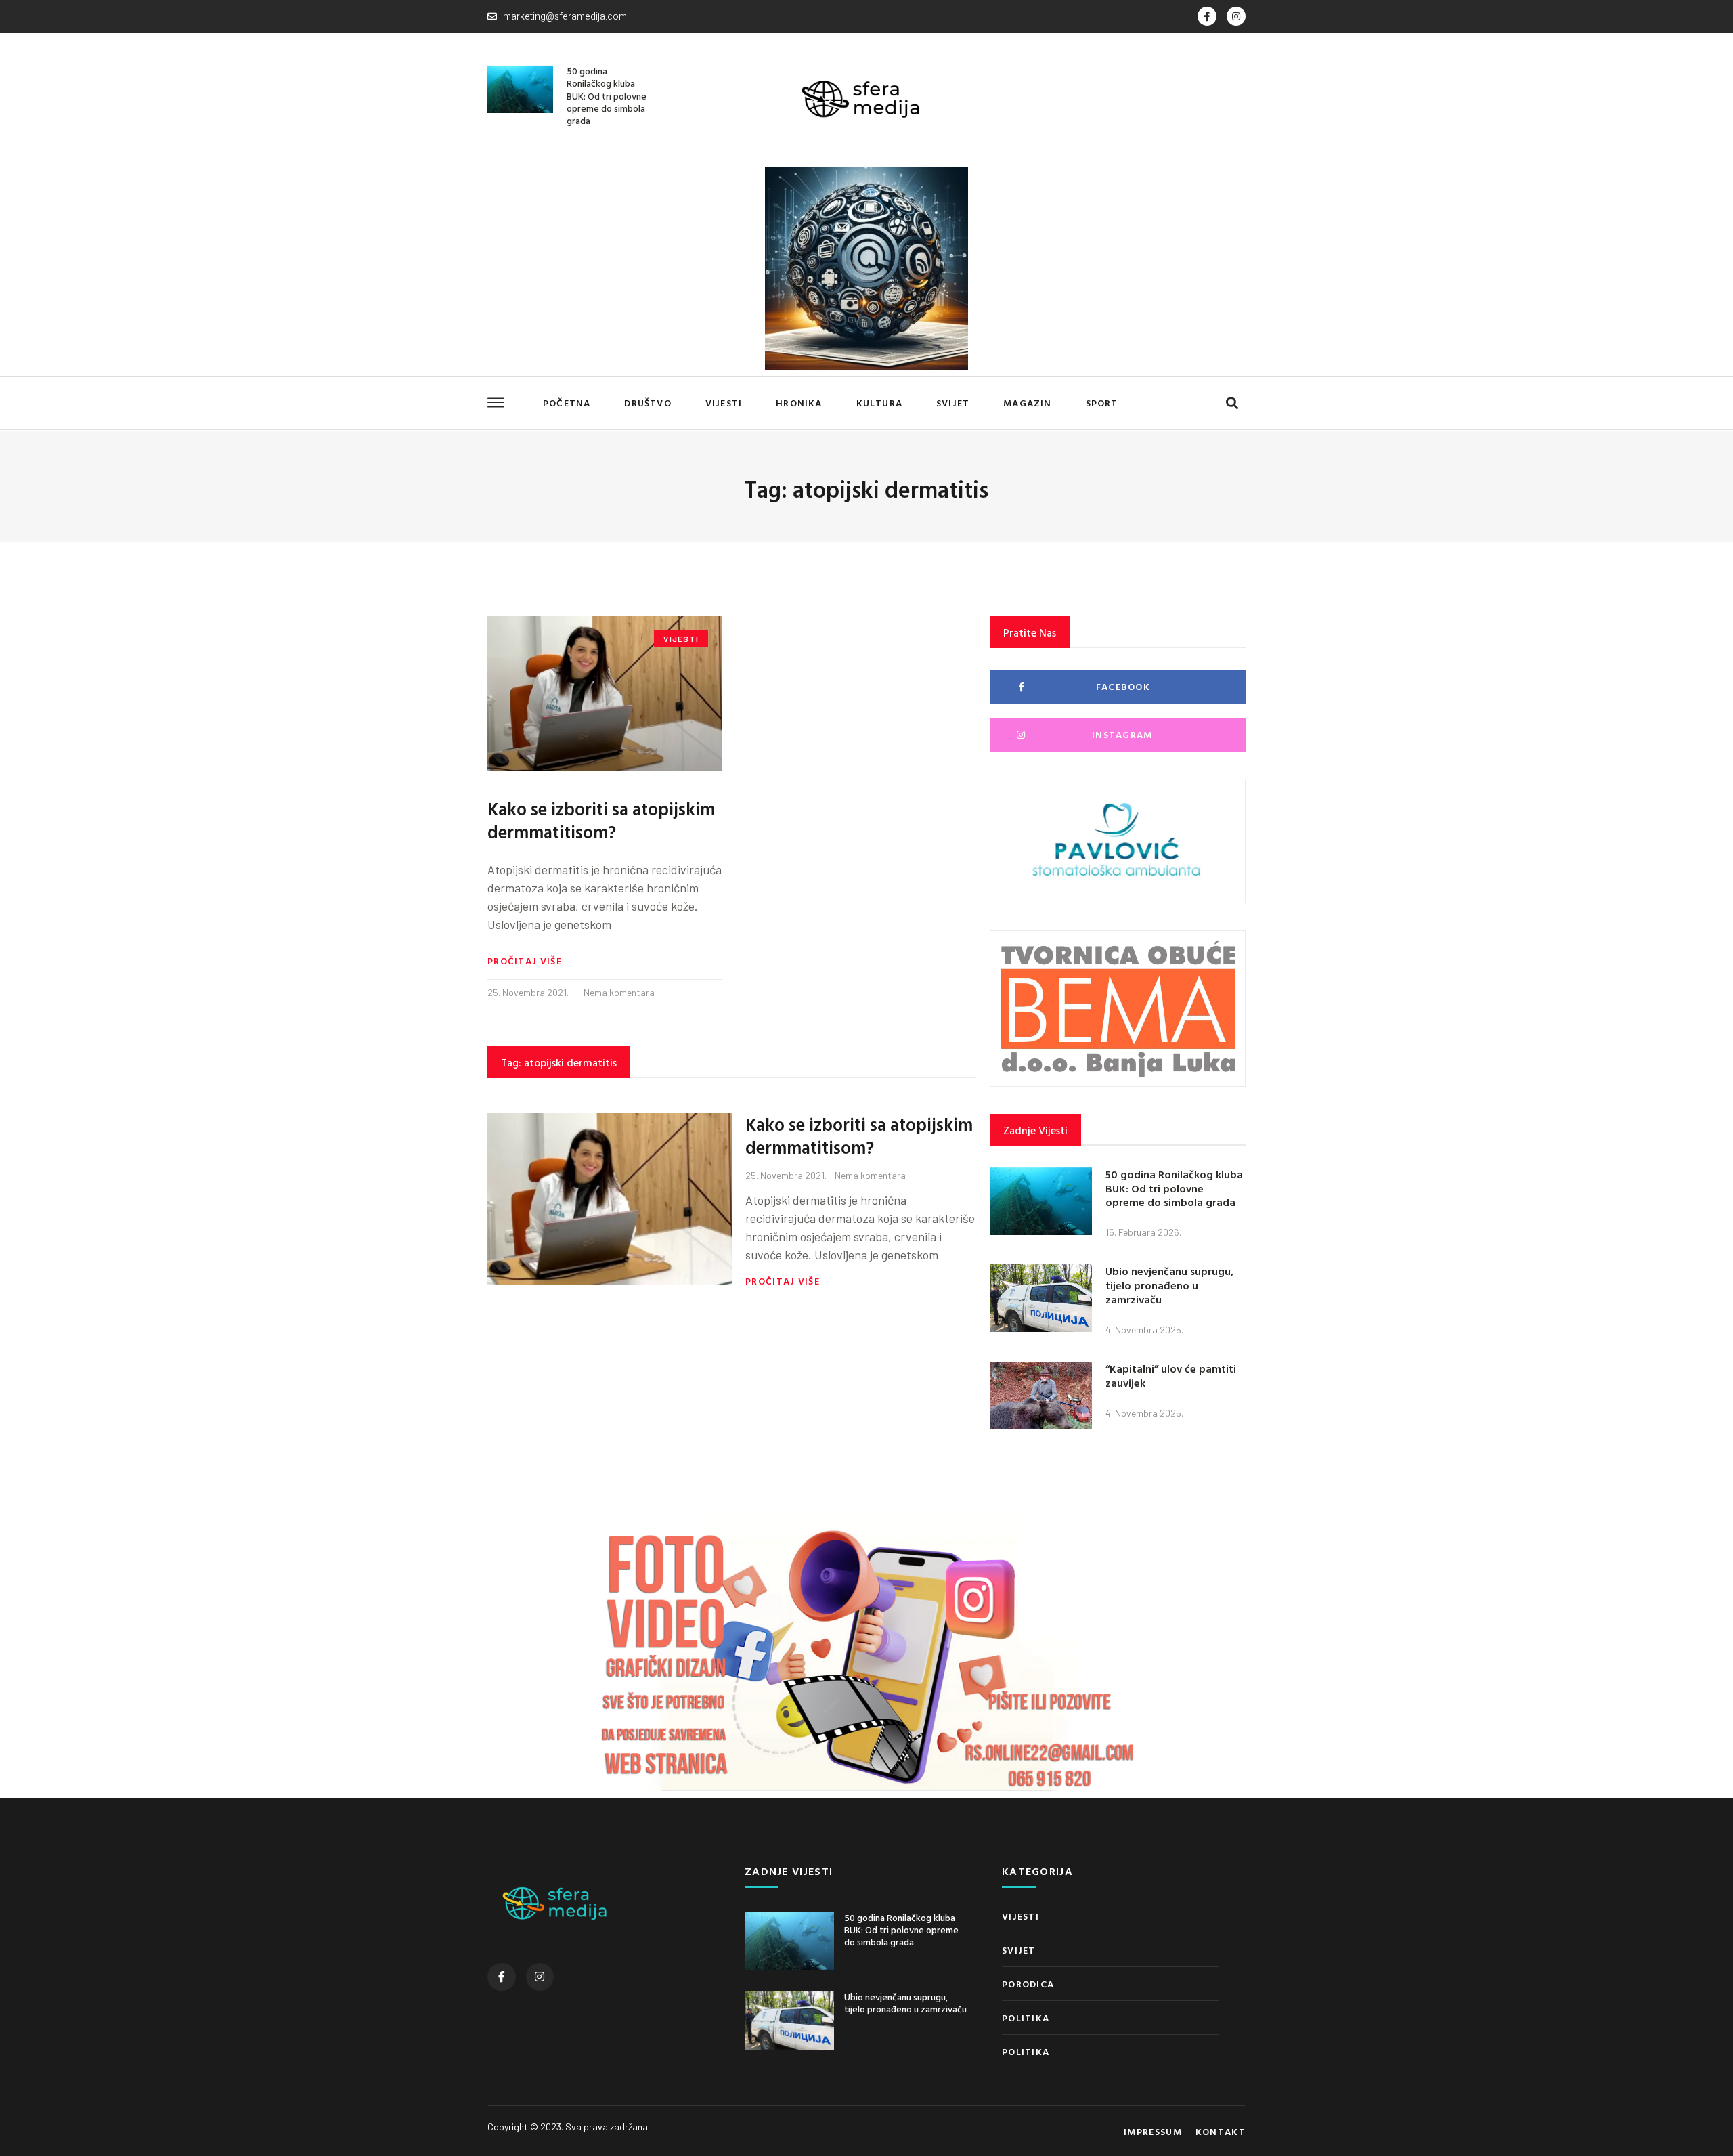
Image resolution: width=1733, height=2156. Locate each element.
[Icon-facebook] (1207, 16)
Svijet (953, 403)
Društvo (648, 403)
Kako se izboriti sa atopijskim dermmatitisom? (601, 820)
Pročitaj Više (525, 961)
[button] (1232, 403)
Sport (1102, 403)
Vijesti (724, 403)
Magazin (1027, 403)
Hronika (799, 403)
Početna (567, 403)
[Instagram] (1236, 16)
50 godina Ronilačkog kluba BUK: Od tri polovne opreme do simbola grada (607, 95)
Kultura (879, 403)
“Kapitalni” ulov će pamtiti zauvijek (1171, 1376)
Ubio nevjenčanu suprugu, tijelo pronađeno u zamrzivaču (1169, 1285)
